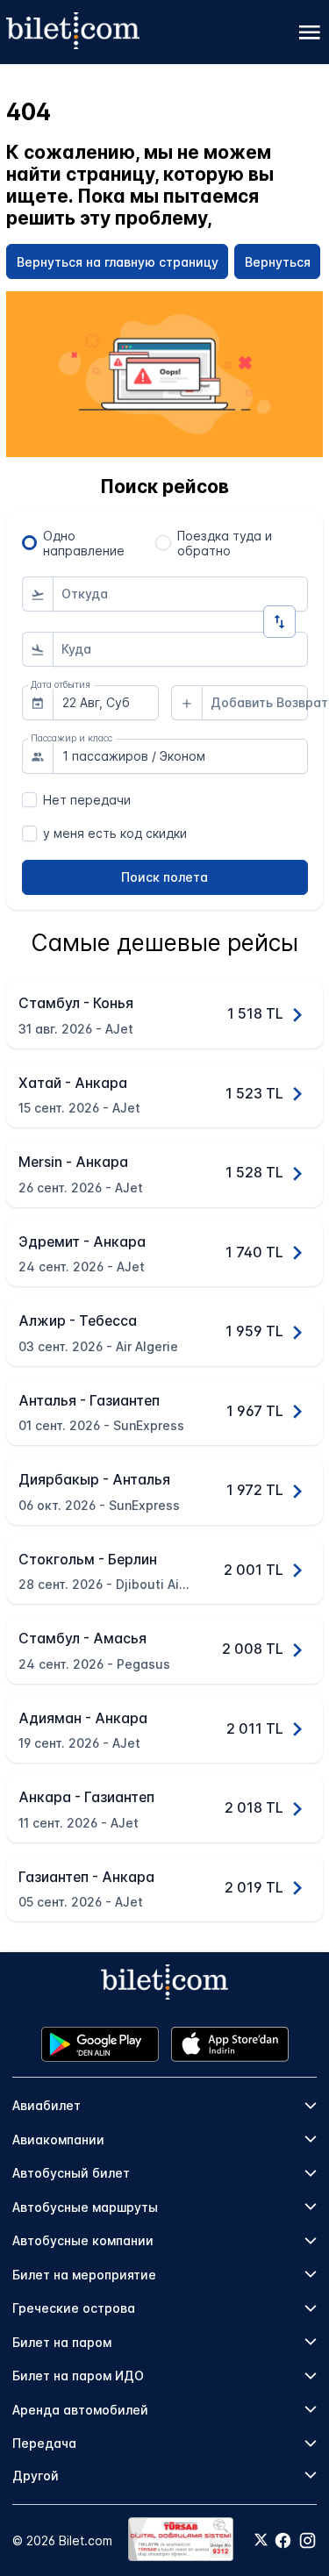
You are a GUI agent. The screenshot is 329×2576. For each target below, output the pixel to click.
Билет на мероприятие (84, 2275)
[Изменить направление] (279, 622)
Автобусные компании (83, 2240)
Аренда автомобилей (80, 2410)
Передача (44, 2443)
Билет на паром (62, 2342)
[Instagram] (308, 2540)
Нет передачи (87, 800)
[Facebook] (283, 2540)
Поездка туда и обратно (225, 543)
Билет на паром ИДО (78, 2376)
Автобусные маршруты (85, 2207)
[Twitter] (261, 2541)
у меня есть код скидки (115, 833)
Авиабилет (46, 2105)
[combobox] (180, 594)
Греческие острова (74, 2308)
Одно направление (84, 543)
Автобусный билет (71, 2173)
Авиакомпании (58, 2140)
